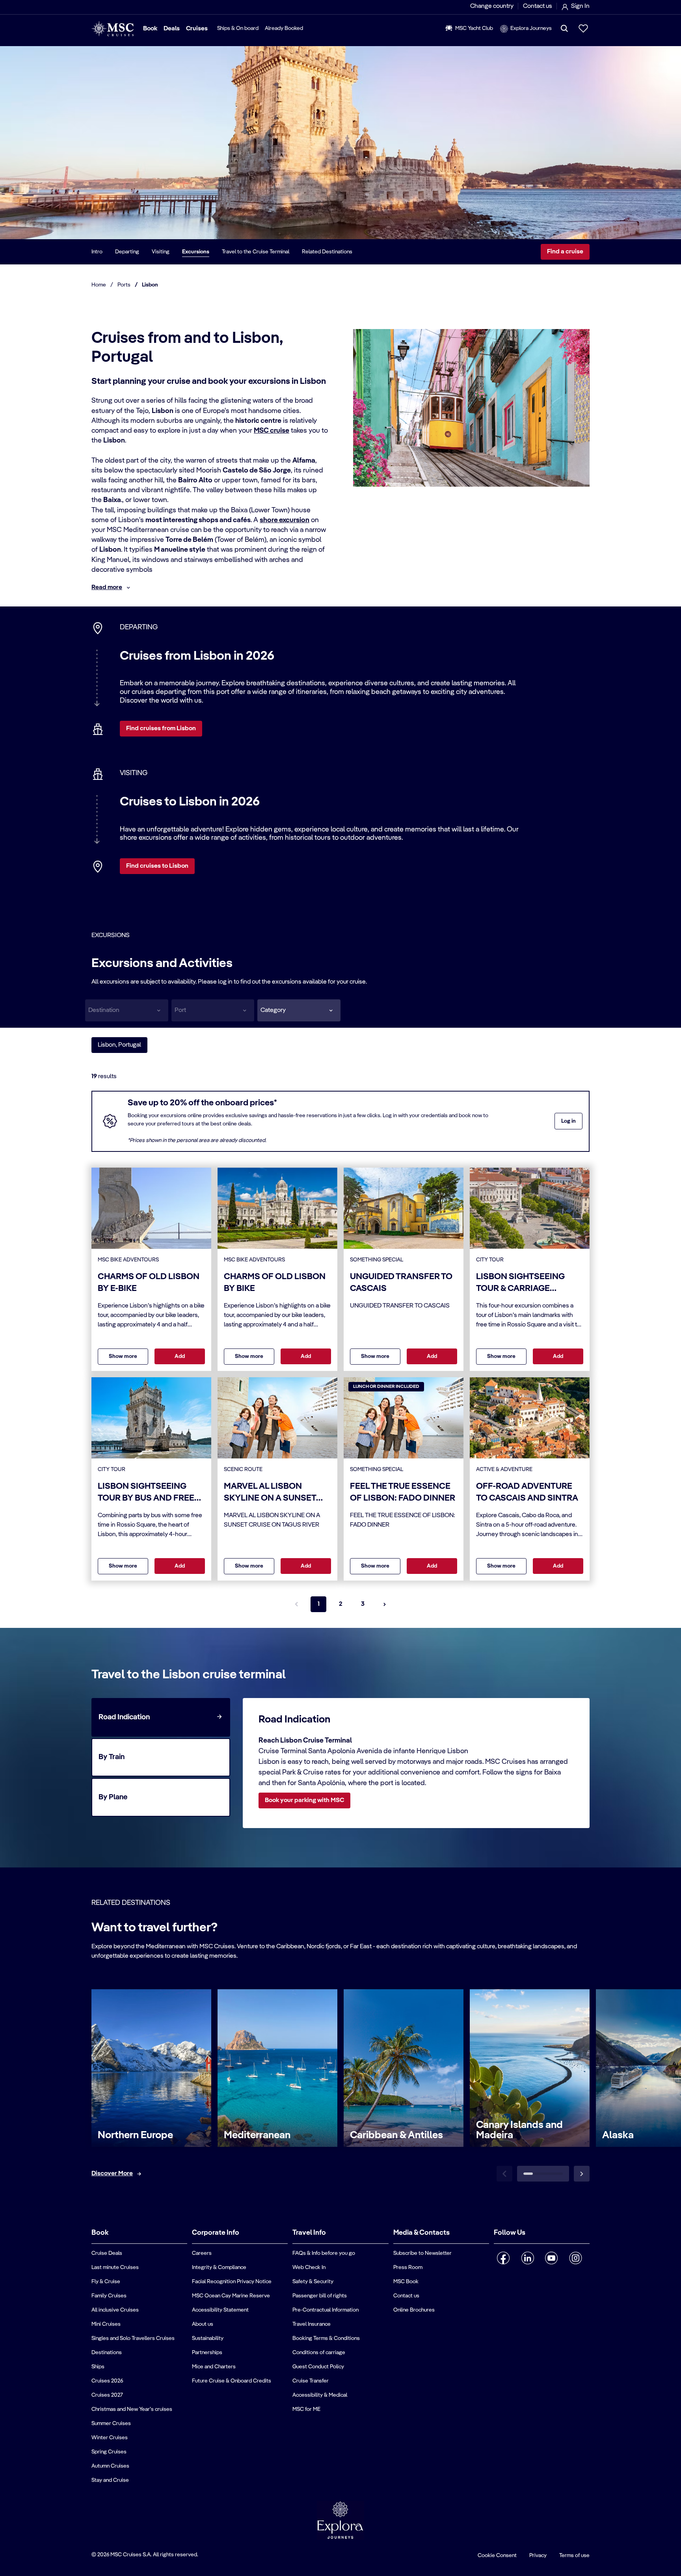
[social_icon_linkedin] (527, 2258)
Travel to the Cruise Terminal (256, 252)
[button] (299, 1010)
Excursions (196, 252)
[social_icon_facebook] (503, 2258)
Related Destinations (327, 252)
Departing (127, 252)
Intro (97, 252)
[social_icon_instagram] (576, 2258)
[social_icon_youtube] (552, 2258)
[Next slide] (582, 2174)
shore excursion (285, 520)
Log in (568, 1121)
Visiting (161, 252)
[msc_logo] (113, 29)
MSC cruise (272, 431)
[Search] (564, 28)
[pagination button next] (385, 1604)
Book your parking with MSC (304, 1800)
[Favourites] (583, 28)
